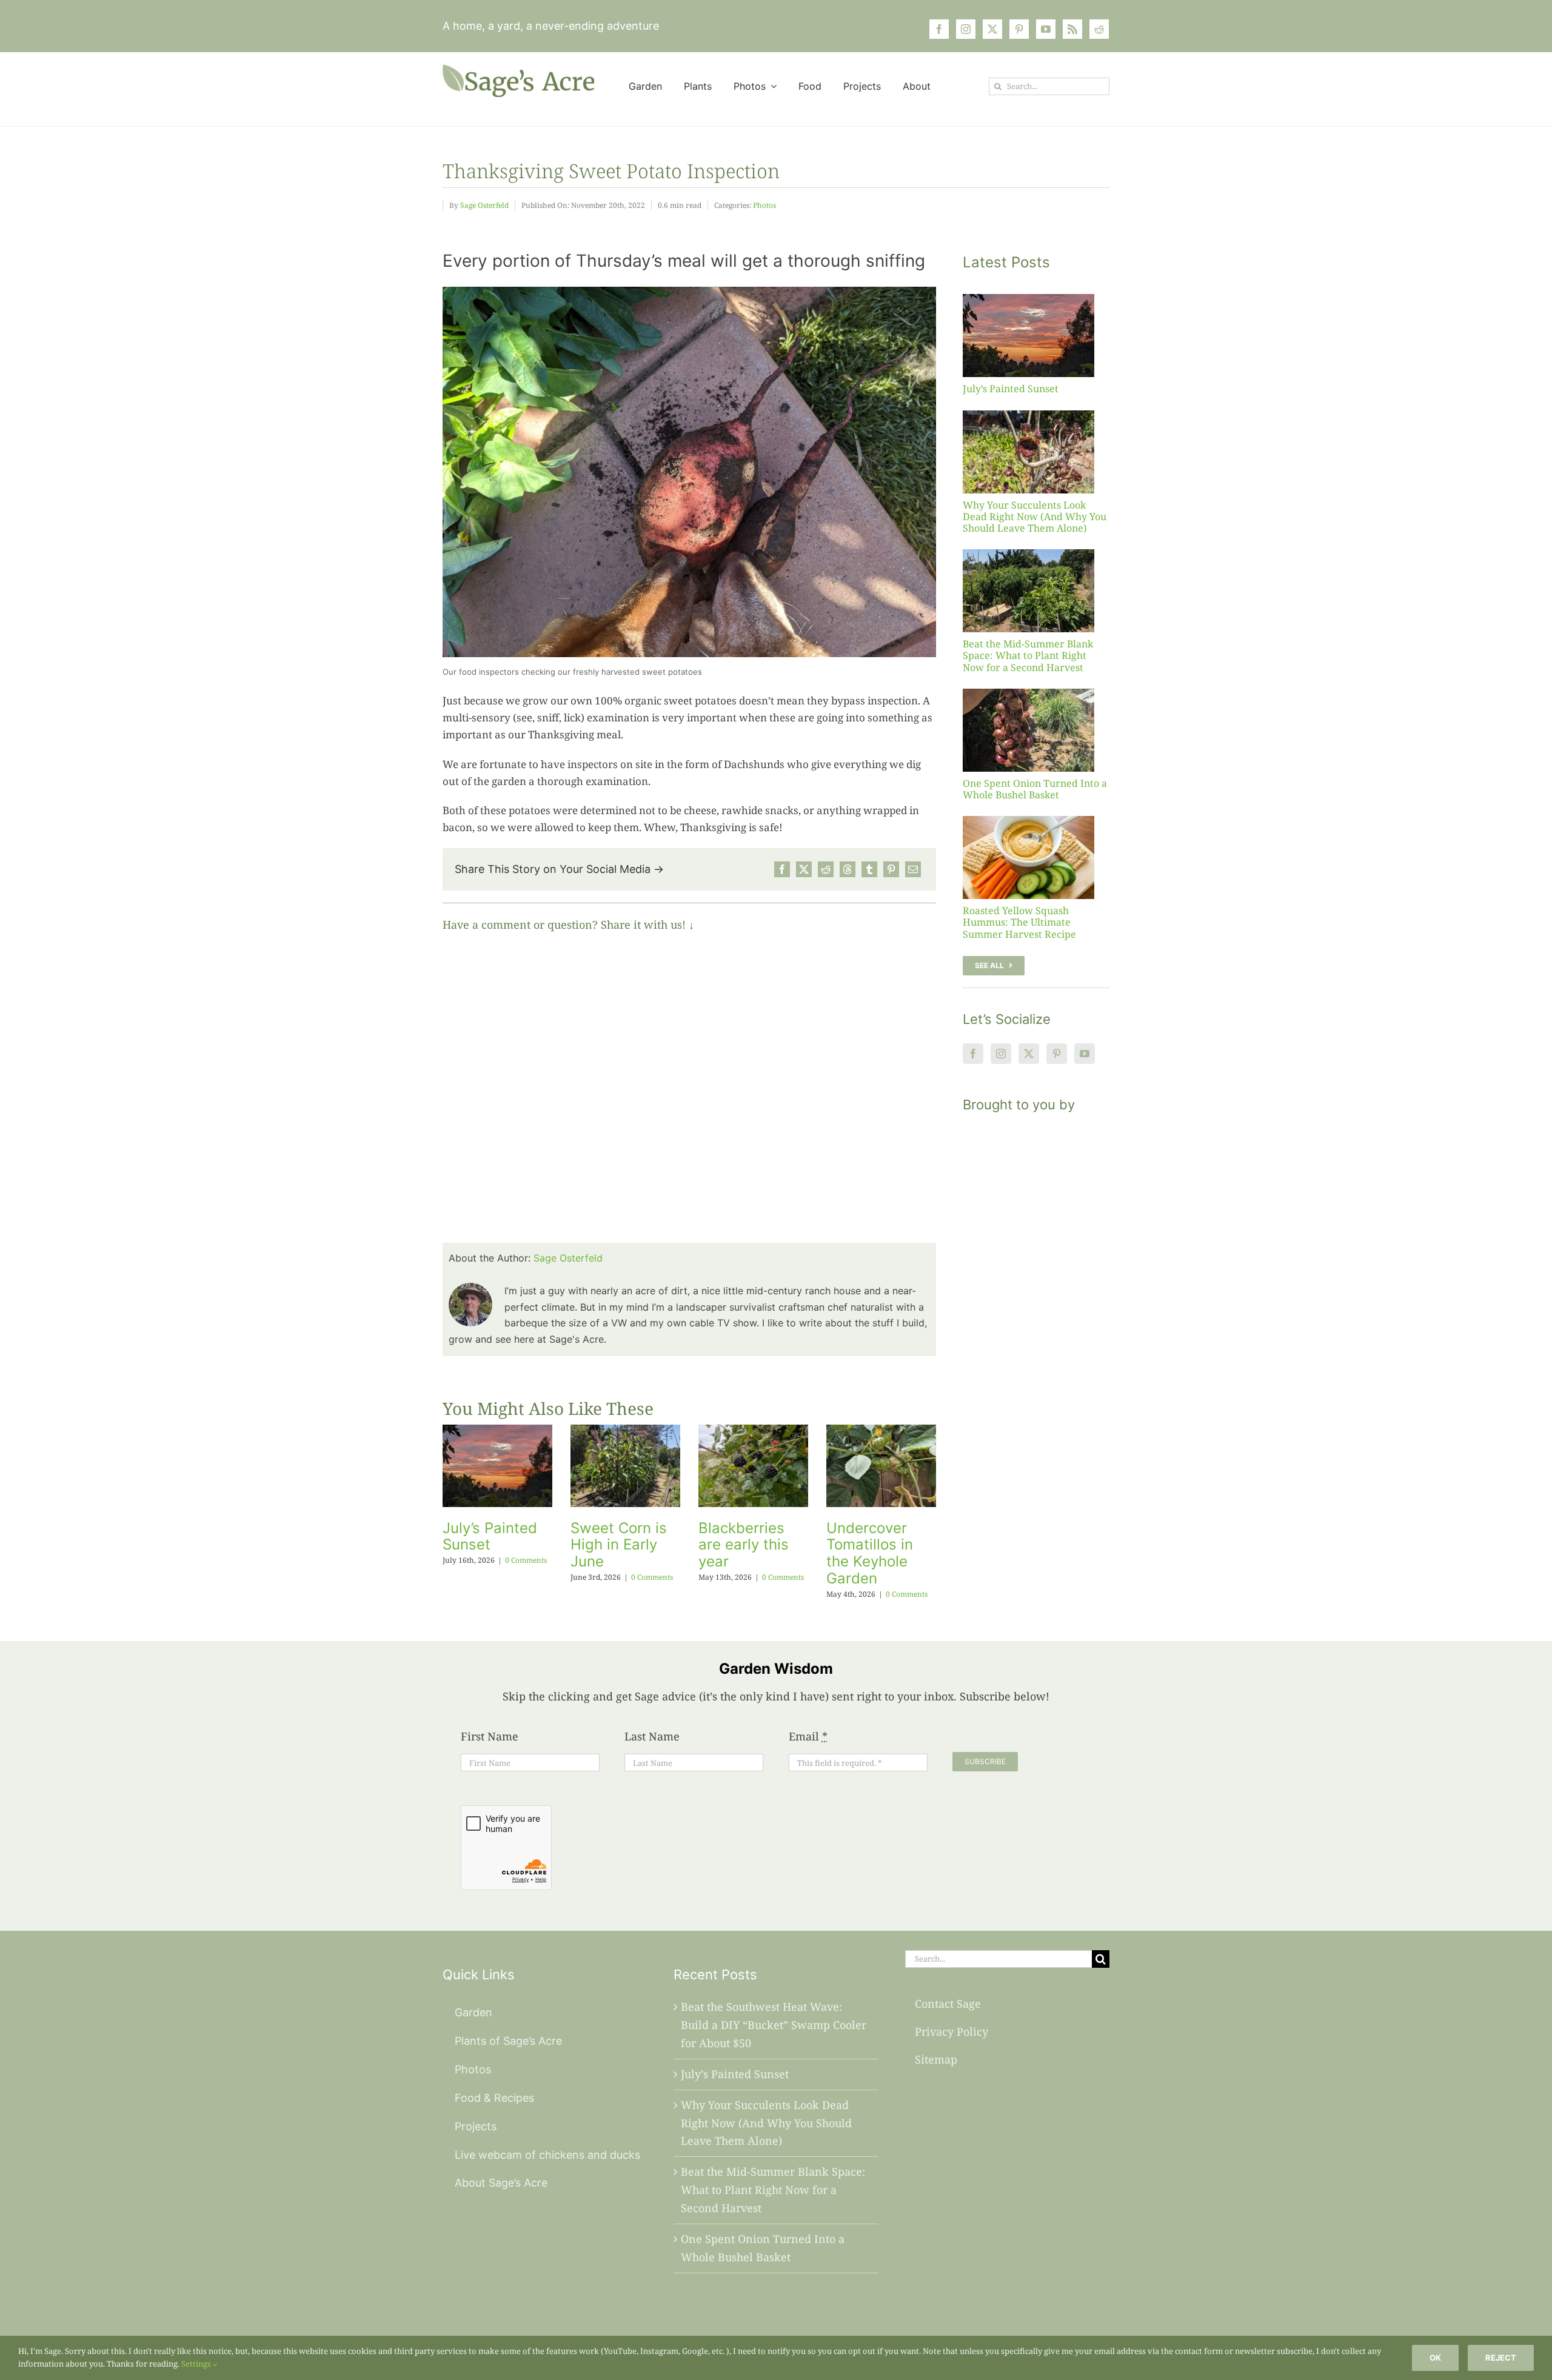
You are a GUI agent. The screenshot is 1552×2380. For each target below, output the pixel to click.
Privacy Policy (952, 2031)
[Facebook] (782, 869)
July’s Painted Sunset (490, 1536)
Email (808, 1736)
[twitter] (992, 29)
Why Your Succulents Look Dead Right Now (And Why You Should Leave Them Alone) (1035, 516)
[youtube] (1046, 29)
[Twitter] (1029, 1054)
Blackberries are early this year (744, 1545)
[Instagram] (1001, 1054)
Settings (197, 2364)
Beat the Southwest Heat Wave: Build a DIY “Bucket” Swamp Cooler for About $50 (774, 2025)
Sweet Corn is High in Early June (619, 1545)
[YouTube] (1085, 1054)
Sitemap (936, 2059)
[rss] (1072, 29)
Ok (1435, 2358)
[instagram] (966, 29)
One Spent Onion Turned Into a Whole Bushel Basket (1035, 789)
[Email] (913, 869)
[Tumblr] (869, 869)
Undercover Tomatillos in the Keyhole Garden (870, 1553)
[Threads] (848, 869)
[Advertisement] (1036, 1346)
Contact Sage (948, 2004)
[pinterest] (1019, 29)
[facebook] (939, 29)
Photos (764, 205)
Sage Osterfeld (484, 205)
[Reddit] (826, 869)
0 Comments (526, 1560)
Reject (1501, 2358)
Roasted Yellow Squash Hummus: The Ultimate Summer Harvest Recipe (1019, 922)
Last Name (652, 1736)
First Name (490, 1736)
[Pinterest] (891, 869)
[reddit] (1099, 29)
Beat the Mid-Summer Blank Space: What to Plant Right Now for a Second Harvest (1028, 655)
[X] (804, 869)
